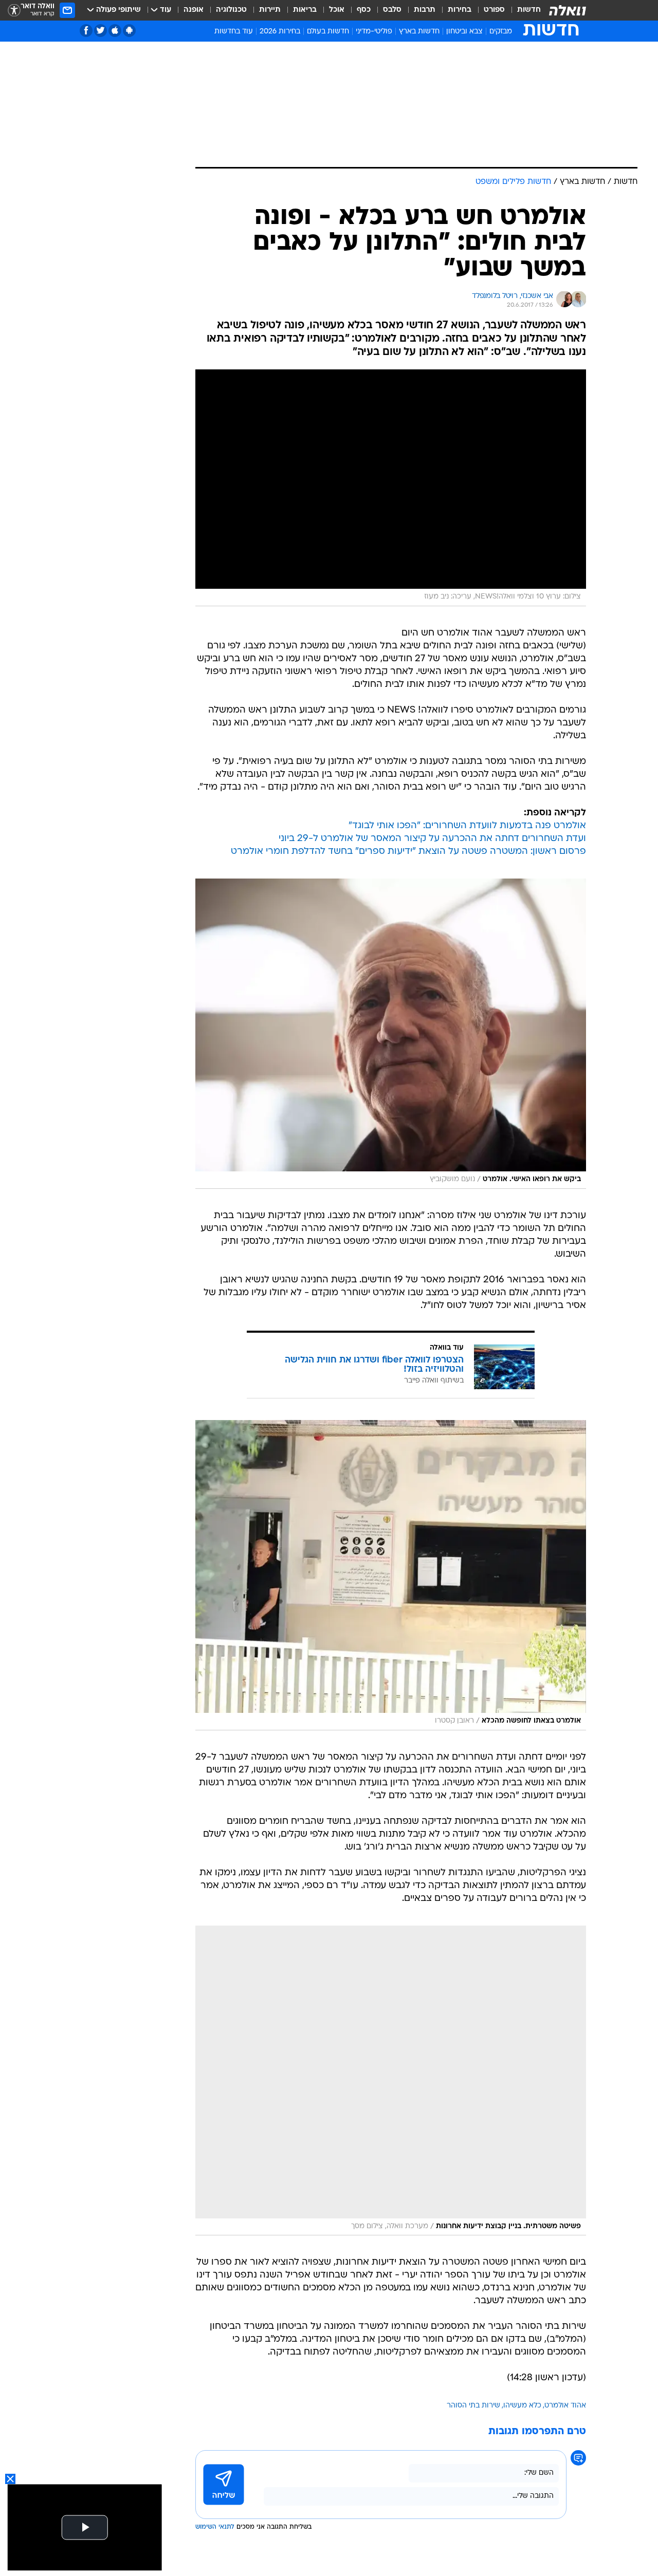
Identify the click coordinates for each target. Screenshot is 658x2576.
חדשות (529, 10)
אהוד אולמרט (565, 2406)
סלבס (392, 10)
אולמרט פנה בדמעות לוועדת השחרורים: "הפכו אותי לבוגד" (467, 826)
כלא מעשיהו (522, 2406)
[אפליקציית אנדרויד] (129, 31)
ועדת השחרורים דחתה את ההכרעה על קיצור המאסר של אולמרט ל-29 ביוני (432, 839)
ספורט (494, 10)
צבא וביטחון (464, 32)
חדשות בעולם (328, 32)
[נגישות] (14, 11)
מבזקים (501, 32)
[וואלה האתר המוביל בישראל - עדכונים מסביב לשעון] (568, 10)
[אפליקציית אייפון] (115, 31)
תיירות (270, 10)
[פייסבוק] (86, 31)
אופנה (194, 10)
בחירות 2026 (280, 32)
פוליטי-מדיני (374, 32)
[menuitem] (523, 10)
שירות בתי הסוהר (473, 2406)
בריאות (305, 10)
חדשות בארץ (419, 32)
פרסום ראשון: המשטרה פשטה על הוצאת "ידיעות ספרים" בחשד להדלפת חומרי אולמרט (408, 852)
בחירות (460, 10)
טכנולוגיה (231, 10)
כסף (364, 10)
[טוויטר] (100, 31)
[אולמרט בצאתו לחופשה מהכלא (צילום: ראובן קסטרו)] (391, 1575)
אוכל (337, 10)
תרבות (425, 10)
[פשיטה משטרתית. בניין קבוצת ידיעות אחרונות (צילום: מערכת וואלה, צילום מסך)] (391, 2081)
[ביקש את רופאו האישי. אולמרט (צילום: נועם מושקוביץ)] (391, 1034)
